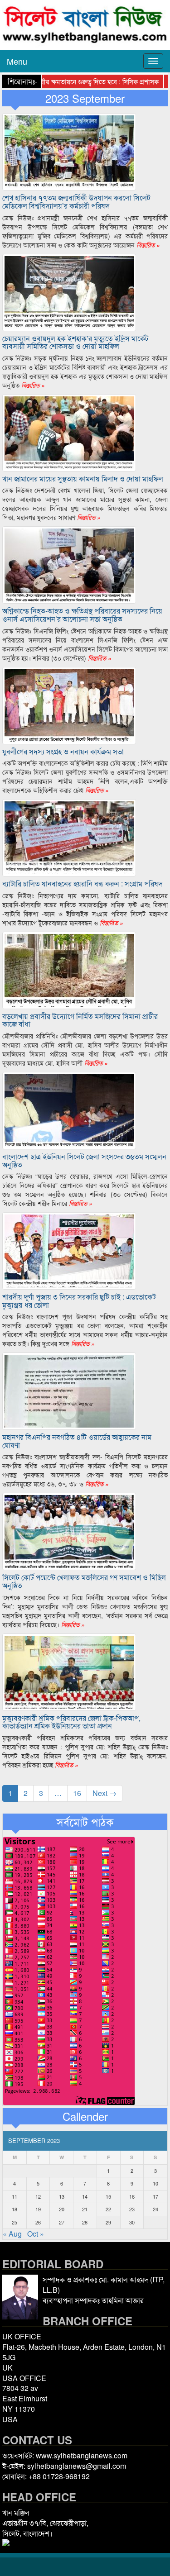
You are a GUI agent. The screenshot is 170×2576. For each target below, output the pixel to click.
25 (15, 2222)
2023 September (85, 98)
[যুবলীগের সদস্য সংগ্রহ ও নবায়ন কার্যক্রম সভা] (69, 704)
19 (38, 2209)
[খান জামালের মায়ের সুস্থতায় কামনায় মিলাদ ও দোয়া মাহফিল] (69, 431)
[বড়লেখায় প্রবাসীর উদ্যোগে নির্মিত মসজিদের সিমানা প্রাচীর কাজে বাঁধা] (69, 969)
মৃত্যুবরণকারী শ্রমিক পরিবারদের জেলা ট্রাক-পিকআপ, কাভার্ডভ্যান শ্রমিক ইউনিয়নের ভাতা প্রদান (71, 1722)
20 (62, 2209)
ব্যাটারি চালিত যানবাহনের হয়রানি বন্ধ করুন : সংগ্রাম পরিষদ (82, 883)
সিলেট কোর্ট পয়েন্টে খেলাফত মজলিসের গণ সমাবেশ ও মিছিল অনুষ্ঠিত (84, 1581)
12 (38, 2196)
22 (108, 2209)
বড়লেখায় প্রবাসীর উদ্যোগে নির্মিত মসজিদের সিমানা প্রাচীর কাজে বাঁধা (80, 1020)
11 (15, 2196)
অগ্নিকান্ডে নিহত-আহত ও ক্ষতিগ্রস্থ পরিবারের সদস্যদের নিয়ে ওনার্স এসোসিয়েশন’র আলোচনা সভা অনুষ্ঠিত (82, 615)
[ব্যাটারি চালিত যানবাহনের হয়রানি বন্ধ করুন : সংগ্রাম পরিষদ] (69, 837)
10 (155, 2183)
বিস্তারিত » (147, 245)
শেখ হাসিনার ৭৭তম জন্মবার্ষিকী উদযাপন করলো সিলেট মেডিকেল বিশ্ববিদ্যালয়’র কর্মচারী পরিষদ (76, 202)
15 (108, 2196)
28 (85, 2222)
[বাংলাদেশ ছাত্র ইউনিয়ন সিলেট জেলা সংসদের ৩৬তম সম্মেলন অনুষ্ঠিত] (69, 1110)
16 (77, 1793)
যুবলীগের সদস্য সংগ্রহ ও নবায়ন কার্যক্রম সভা (63, 751)
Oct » (36, 2234)
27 (62, 2222)
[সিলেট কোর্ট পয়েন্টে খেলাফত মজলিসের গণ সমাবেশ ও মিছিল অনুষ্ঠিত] (69, 1531)
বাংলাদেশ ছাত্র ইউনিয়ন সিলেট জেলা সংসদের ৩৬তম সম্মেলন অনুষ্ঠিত (84, 1160)
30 (132, 2222)
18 (15, 2209)
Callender (85, 2116)
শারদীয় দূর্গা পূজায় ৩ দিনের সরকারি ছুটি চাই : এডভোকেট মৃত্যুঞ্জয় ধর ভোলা (79, 1301)
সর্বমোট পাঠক (85, 1822)
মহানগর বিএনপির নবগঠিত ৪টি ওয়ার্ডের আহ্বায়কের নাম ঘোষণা (77, 1441)
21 (85, 2209)
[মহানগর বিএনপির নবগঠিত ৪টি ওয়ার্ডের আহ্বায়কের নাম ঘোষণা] (69, 1390)
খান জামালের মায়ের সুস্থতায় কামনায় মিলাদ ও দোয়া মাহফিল (83, 479)
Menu (17, 61)
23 (132, 2209)
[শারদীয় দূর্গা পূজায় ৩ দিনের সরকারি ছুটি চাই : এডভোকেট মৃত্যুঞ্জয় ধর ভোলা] (69, 1250)
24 (155, 2209)
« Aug (12, 2234)
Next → (104, 1793)
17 (155, 2196)
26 (38, 2222)
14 (85, 2196)
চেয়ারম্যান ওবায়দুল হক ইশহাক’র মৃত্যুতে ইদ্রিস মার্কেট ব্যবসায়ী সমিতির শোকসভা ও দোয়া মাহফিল (75, 342)
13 (62, 2196)
